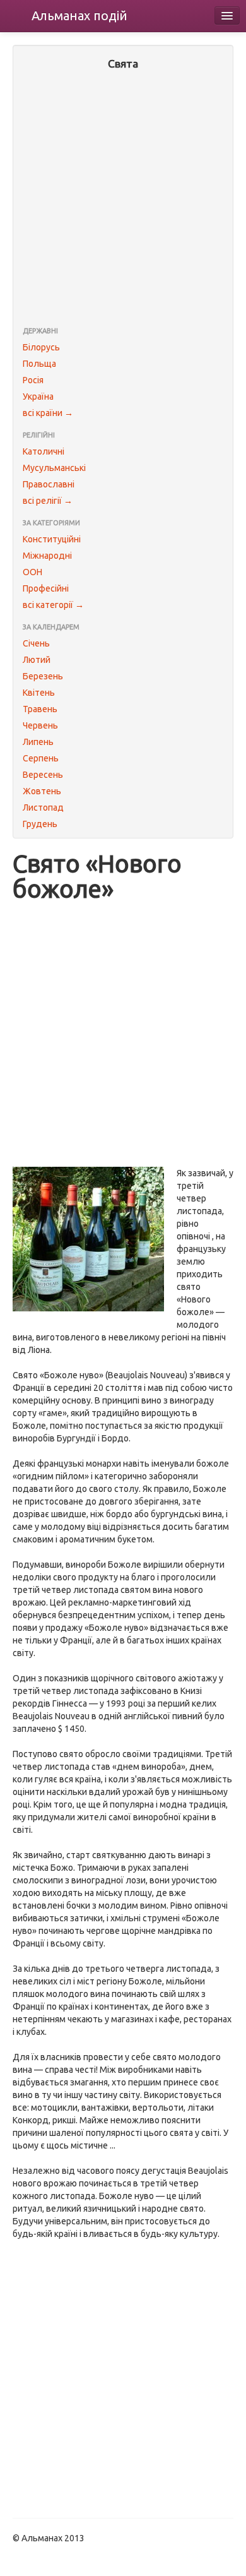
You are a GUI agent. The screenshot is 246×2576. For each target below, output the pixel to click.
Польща (39, 364)
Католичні (44, 451)
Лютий (37, 660)
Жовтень (42, 791)
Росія (33, 380)
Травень (40, 709)
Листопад (43, 808)
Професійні (46, 588)
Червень (40, 725)
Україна (38, 397)
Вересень (43, 775)
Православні (49, 484)
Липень (38, 742)
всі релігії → (48, 501)
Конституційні (52, 539)
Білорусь (41, 347)
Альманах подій (79, 15)
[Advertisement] (123, 200)
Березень (43, 676)
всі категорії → (53, 605)
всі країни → (48, 413)
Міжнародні (47, 556)
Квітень (39, 693)
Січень (36, 643)
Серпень (41, 758)
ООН (32, 572)
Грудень (40, 824)
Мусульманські (54, 468)
